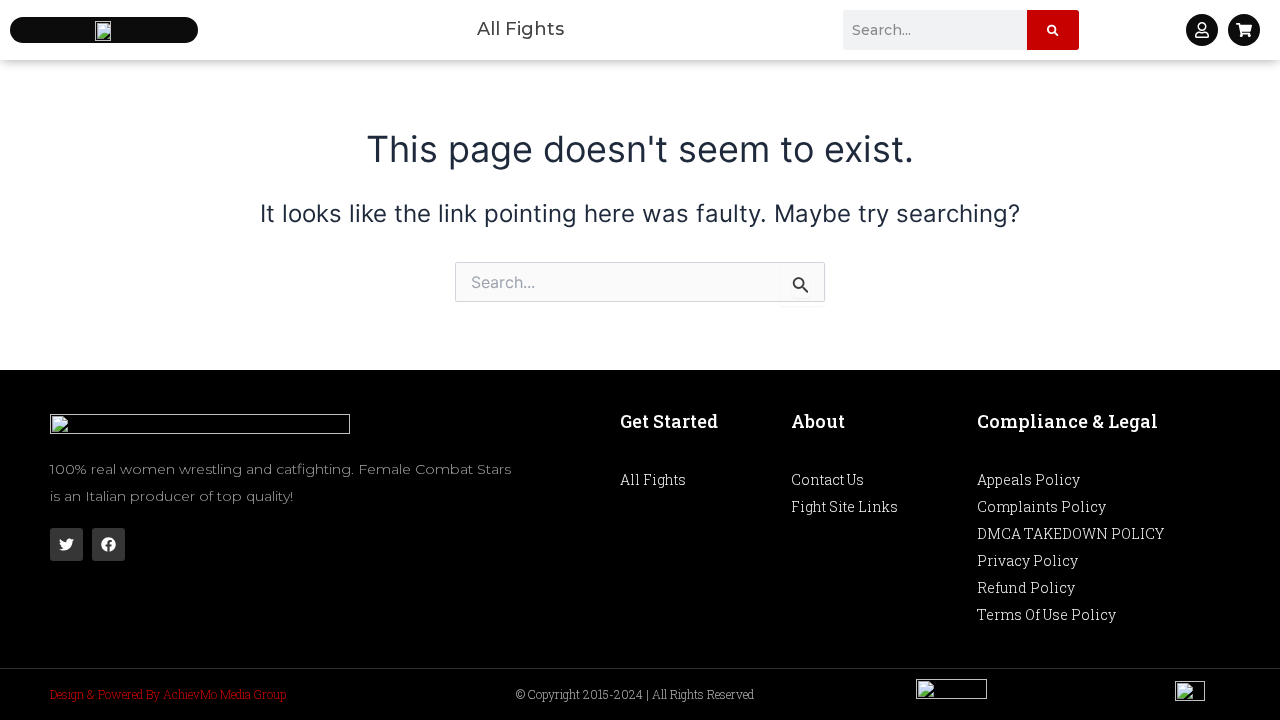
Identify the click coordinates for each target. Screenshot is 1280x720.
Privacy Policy (1027, 560)
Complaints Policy (1041, 506)
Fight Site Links (844, 506)
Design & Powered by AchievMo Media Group (168, 694)
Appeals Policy (1028, 479)
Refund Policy (1026, 587)
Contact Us (827, 479)
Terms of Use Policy (1046, 614)
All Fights (520, 29)
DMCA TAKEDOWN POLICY (1070, 533)
